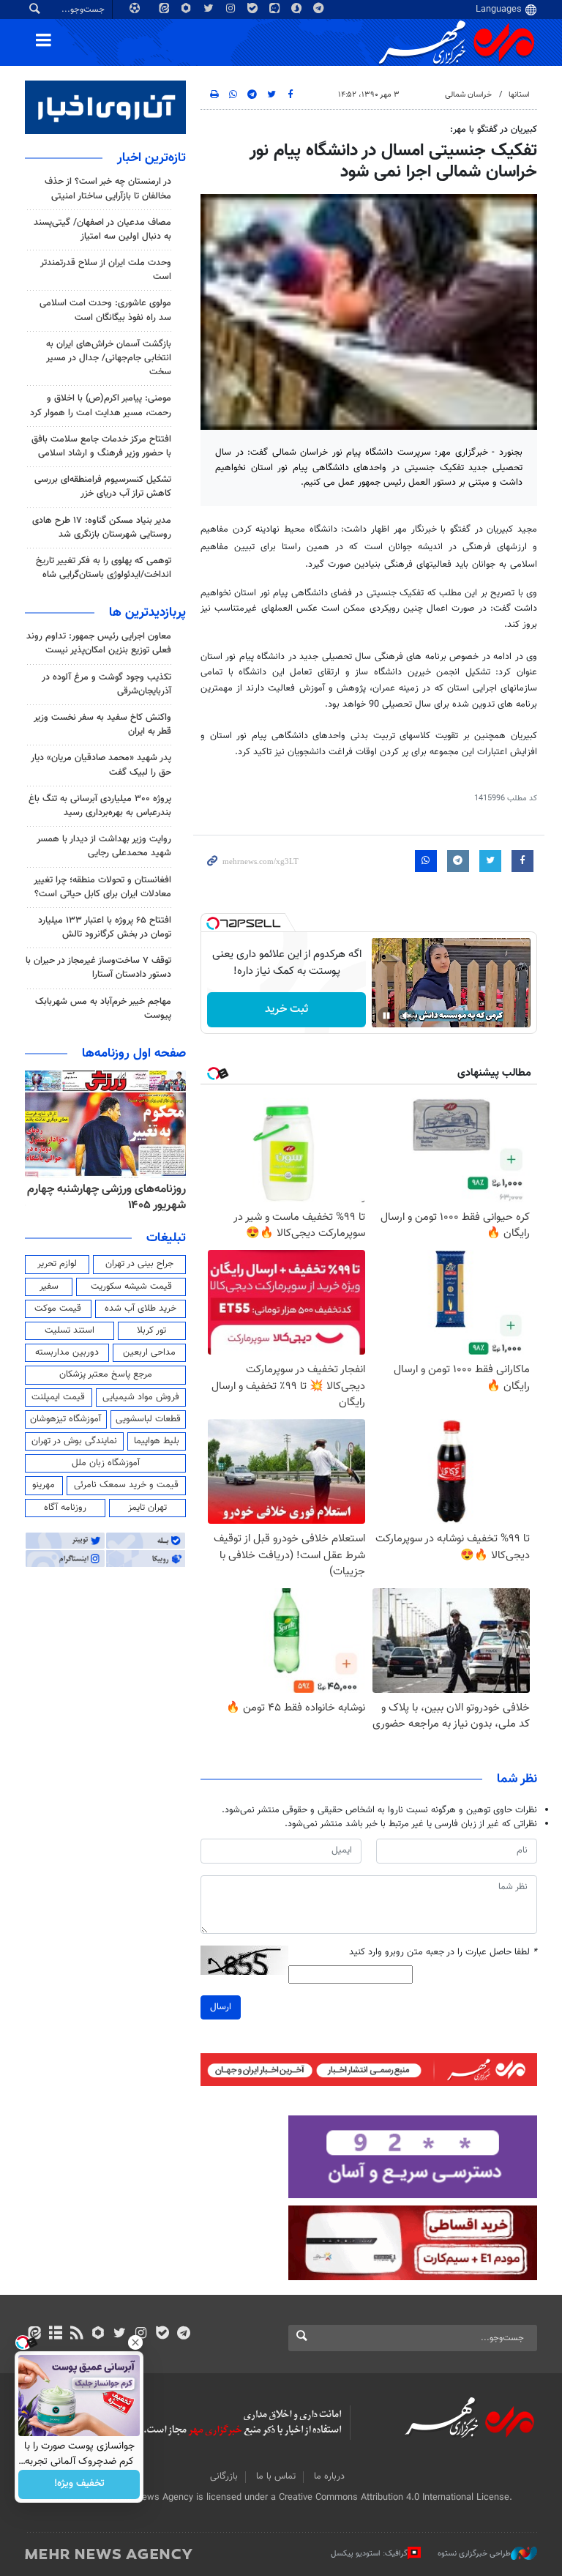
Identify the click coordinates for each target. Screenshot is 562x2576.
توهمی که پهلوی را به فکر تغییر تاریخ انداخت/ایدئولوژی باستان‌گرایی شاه (104, 568)
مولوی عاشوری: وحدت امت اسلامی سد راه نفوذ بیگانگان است (105, 310)
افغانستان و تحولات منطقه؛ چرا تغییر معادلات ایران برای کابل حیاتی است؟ (102, 887)
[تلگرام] (183, 2334)
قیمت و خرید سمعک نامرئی (126, 1485)
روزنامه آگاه (65, 1508)
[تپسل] (213, 923)
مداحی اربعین (149, 1352)
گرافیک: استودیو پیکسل (369, 2554)
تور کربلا (151, 1330)
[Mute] (407, 1016)
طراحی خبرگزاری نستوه (474, 2554)
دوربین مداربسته (67, 1352)
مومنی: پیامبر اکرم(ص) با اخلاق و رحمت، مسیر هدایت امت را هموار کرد (101, 405)
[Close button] (135, 2342)
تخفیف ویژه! (79, 2484)
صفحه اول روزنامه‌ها (134, 1054)
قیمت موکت (58, 1309)
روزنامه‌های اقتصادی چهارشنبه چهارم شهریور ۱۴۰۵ (117, 1198)
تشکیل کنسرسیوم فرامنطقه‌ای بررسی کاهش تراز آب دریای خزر (103, 487)
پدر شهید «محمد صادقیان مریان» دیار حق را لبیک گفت (101, 765)
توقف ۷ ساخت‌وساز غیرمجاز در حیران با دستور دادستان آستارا (98, 968)
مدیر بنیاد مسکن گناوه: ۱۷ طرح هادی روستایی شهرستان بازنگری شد (102, 528)
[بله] (162, 2334)
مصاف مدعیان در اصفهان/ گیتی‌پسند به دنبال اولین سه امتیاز (102, 230)
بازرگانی (224, 2476)
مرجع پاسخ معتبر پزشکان (106, 1374)
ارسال (221, 2007)
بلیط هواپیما (157, 1441)
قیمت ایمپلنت (58, 1397)
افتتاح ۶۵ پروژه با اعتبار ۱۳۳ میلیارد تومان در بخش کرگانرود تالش (105, 927)
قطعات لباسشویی (148, 1419)
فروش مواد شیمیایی (141, 1397)
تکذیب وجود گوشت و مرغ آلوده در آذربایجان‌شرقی (106, 684)
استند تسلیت (70, 1330)
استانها (519, 95)
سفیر (49, 1287)
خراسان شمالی (468, 95)
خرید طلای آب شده (140, 1309)
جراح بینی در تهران (139, 1264)
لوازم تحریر (57, 1264)
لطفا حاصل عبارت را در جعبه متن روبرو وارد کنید (443, 1953)
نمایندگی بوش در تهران (74, 1441)
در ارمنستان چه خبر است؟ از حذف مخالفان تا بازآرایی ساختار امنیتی (108, 189)
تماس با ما (276, 2476)
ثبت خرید (286, 1009)
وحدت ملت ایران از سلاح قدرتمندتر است (106, 270)
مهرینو (44, 1485)
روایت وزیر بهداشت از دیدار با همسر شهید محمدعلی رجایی (104, 846)
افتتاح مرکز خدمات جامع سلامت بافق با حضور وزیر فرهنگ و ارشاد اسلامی (101, 446)
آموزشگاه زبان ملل (106, 1463)
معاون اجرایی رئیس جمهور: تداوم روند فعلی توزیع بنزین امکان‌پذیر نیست (99, 643)
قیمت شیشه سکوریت (131, 1287)
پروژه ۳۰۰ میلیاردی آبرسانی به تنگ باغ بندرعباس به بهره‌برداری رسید (100, 806)
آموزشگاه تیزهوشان (65, 1419)
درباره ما (329, 2476)
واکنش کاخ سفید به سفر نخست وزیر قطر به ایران (102, 725)
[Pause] (386, 1016)
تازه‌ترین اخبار (151, 158)
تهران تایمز (147, 1508)
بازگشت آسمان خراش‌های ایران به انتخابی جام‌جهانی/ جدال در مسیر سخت (109, 358)
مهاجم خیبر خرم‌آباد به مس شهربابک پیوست (103, 1009)
